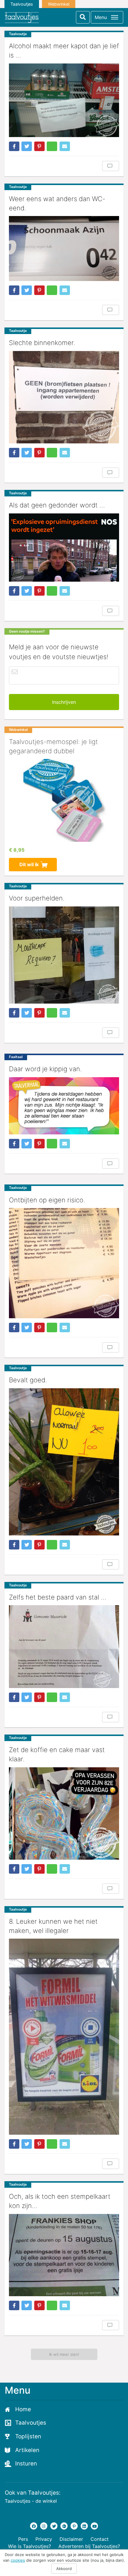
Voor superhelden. (37, 898)
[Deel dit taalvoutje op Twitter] (27, 146)
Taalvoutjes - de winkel (31, 2501)
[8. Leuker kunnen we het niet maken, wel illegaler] (64, 2037)
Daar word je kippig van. (45, 1069)
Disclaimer (71, 2539)
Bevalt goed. (28, 1380)
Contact (100, 2539)
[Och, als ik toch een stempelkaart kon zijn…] (64, 2255)
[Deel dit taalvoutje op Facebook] (14, 146)
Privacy (44, 2539)
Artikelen (27, 2450)
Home (23, 2409)
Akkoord (64, 2569)
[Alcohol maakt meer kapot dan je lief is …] (64, 100)
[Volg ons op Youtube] (94, 2526)
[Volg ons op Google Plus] (64, 2526)
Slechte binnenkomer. (42, 343)
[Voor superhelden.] (64, 955)
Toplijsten (28, 2436)
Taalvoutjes (22, 4)
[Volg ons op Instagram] (44, 2526)
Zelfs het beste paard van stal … (58, 1597)
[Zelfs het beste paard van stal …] (64, 1647)
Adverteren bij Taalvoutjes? (89, 2546)
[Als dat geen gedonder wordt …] (64, 548)
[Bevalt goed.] (64, 1462)
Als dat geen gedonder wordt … (57, 505)
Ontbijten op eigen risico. (47, 1200)
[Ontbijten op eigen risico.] (64, 1263)
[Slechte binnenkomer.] (64, 397)
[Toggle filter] (83, 17)
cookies (18, 2560)
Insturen (26, 2464)
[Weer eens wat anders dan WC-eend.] (64, 249)
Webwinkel (59, 4)
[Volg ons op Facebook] (34, 2526)
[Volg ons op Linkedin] (84, 2526)
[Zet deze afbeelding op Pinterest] (39, 146)
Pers (23, 2539)
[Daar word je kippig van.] (64, 1106)
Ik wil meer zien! (64, 2354)
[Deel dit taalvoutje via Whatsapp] (52, 146)
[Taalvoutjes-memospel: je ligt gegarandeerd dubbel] (64, 800)
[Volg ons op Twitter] (54, 2526)
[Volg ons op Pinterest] (74, 2526)
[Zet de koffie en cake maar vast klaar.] (64, 1813)
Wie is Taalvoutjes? (29, 2546)
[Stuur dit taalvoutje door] (65, 146)
